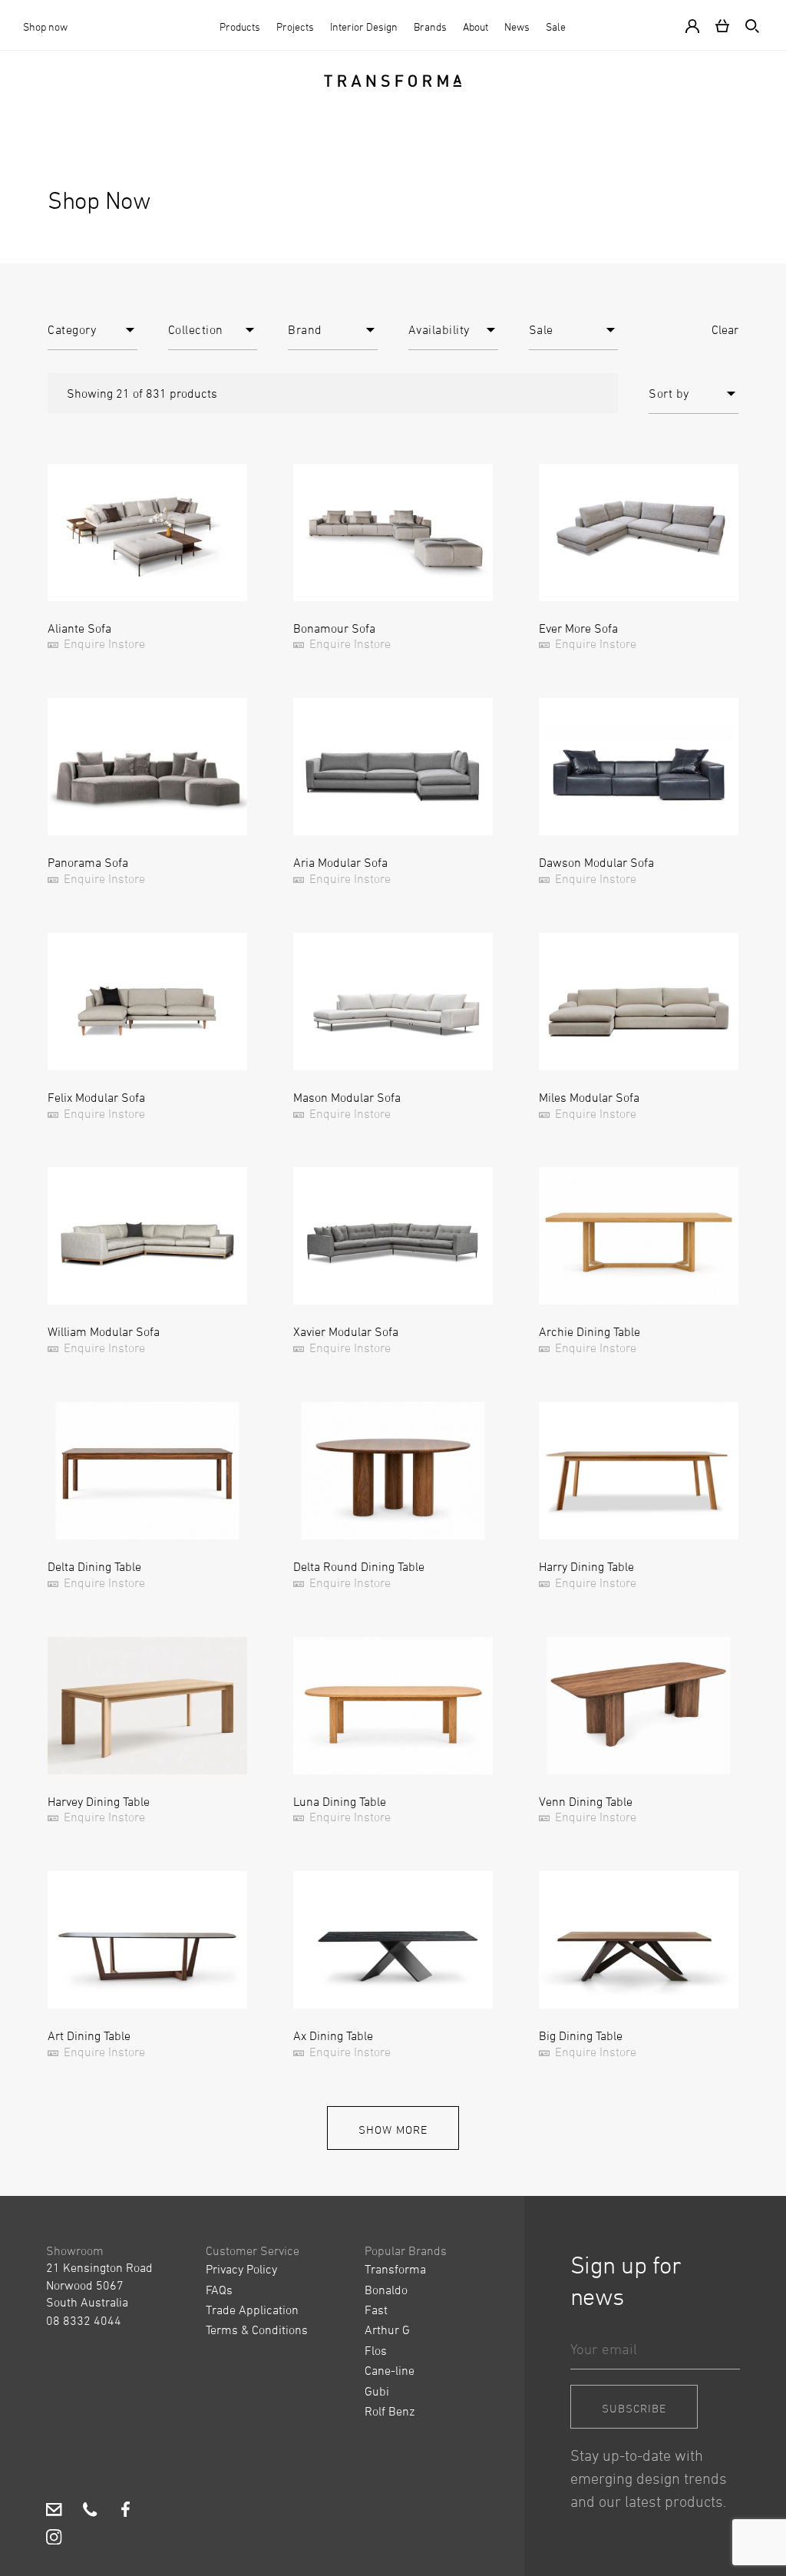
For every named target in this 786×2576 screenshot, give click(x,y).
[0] (722, 25)
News (517, 26)
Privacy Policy (241, 2269)
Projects (295, 26)
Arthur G (387, 2330)
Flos (376, 2350)
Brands (430, 26)
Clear (725, 329)
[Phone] (90, 2512)
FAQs (219, 2290)
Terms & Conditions (257, 2330)
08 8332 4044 (84, 2320)
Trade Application (252, 2310)
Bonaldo (386, 2290)
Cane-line (390, 2370)
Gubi (377, 2391)
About (476, 26)
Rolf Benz (390, 2411)
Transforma (395, 2269)
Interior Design (364, 26)
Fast (376, 2310)
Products (240, 26)
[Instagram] (54, 2539)
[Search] (749, 25)
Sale (556, 26)
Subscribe (634, 2408)
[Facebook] (125, 2512)
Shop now (45, 26)
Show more (393, 2130)
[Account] (695, 25)
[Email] (54, 2512)
